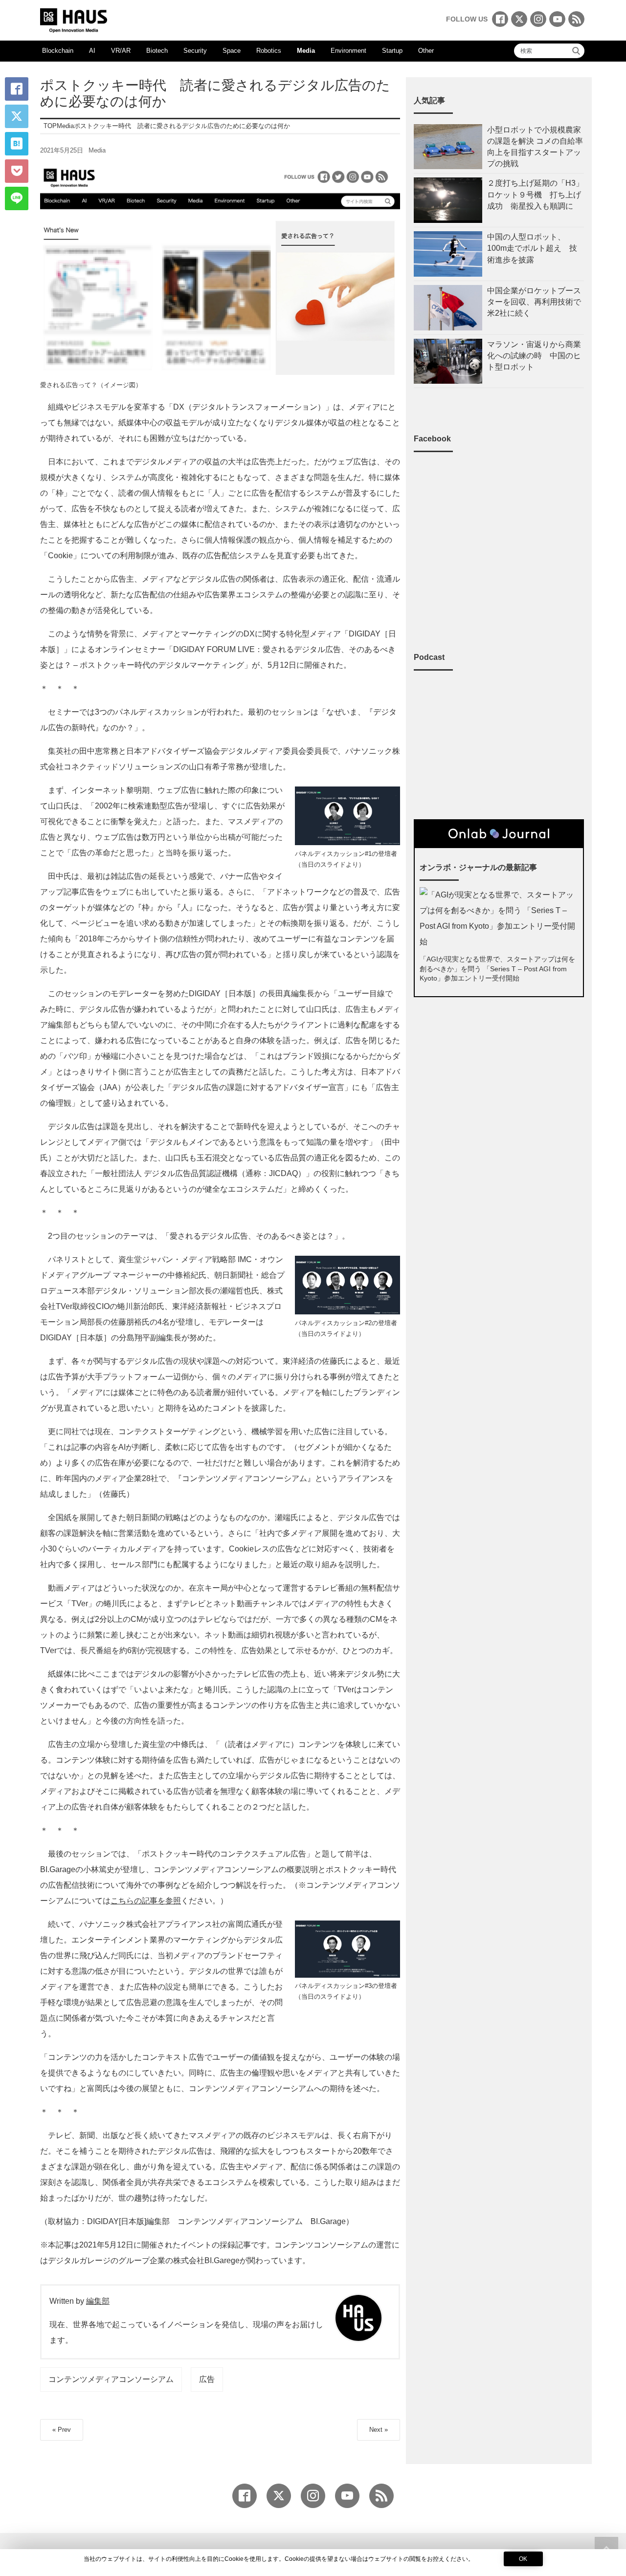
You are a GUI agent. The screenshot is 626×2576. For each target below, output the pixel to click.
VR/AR (121, 51)
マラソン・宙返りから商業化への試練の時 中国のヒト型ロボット (534, 356)
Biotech (157, 51)
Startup (392, 51)
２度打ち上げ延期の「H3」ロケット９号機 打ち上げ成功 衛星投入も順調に (535, 194)
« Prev (62, 2430)
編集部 (98, 2301)
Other (426, 51)
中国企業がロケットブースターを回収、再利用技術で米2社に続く (534, 302)
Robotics (269, 51)
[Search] (576, 51)
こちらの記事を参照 (146, 1901)
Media (306, 51)
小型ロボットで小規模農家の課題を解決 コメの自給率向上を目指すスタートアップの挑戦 (535, 147)
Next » (379, 2430)
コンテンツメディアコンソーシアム (111, 2379)
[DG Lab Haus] (74, 19)
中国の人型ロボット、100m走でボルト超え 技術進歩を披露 (532, 248)
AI (92, 51)
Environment (348, 51)
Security (195, 51)
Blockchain (58, 51)
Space (232, 51)
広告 (207, 2379)
